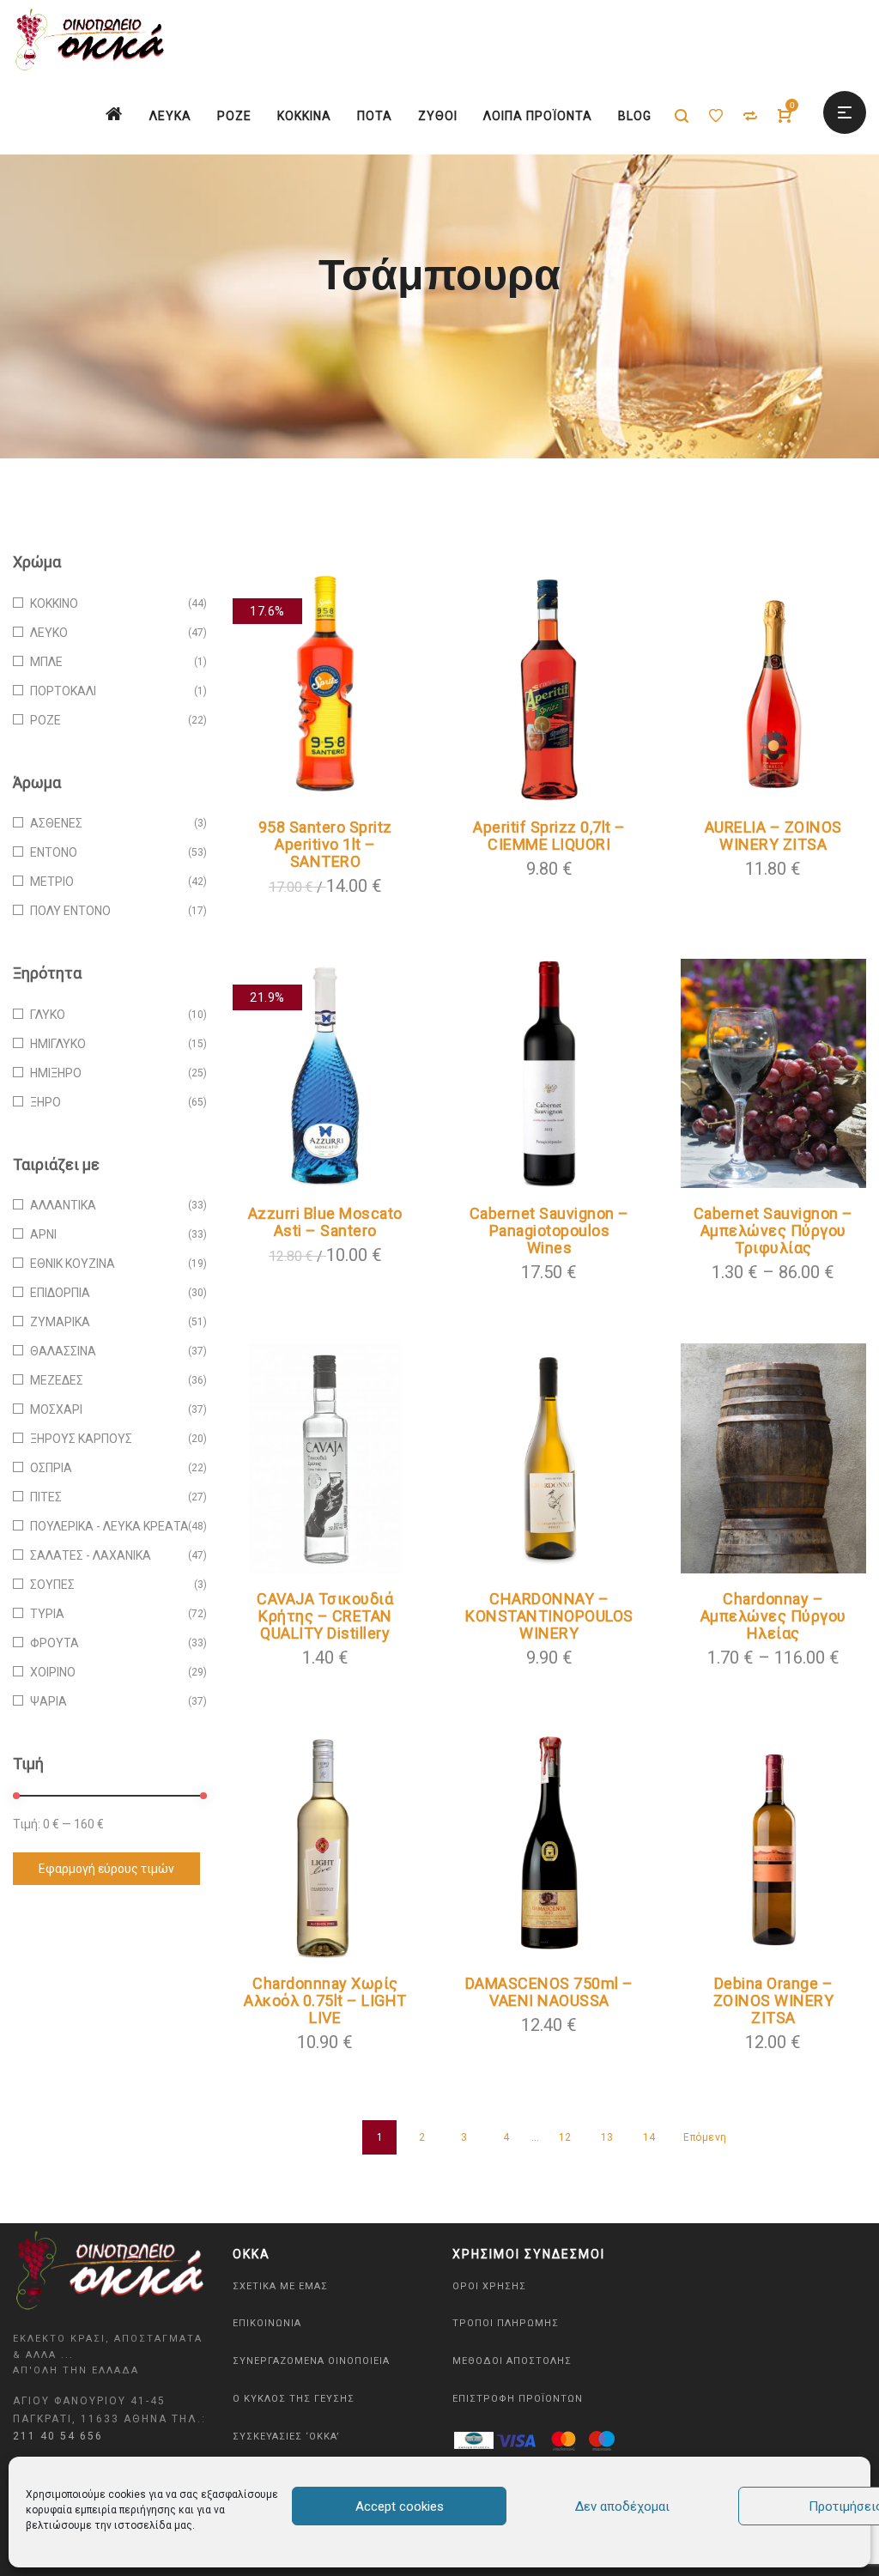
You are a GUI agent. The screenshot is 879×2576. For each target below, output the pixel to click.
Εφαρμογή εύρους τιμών (106, 1869)
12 (565, 2137)
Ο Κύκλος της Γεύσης (294, 2399)
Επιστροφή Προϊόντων (518, 2399)
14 (649, 2137)
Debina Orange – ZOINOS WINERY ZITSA (774, 2000)
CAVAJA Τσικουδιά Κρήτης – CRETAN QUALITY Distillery (325, 1616)
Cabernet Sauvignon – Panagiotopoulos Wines (549, 1230)
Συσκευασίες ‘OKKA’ (286, 2437)
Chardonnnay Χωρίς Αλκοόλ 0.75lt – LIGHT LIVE (325, 2000)
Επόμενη (705, 2137)
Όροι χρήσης (489, 2286)
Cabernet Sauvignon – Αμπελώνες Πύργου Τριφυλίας (773, 1230)
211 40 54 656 (58, 2436)
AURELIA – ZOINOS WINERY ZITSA (773, 836)
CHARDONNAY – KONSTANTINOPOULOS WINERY (549, 1616)
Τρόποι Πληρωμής (506, 2323)
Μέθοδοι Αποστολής (512, 2361)
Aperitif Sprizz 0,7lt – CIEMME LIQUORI (549, 836)
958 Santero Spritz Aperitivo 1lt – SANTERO (325, 844)
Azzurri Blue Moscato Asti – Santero (325, 1222)
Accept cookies (400, 2506)
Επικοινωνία (267, 2323)
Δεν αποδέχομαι (622, 2506)
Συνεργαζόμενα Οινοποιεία (311, 2361)
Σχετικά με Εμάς (280, 2286)
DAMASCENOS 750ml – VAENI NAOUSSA (549, 1992)
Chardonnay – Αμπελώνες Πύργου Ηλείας (773, 1616)
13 (607, 2137)
